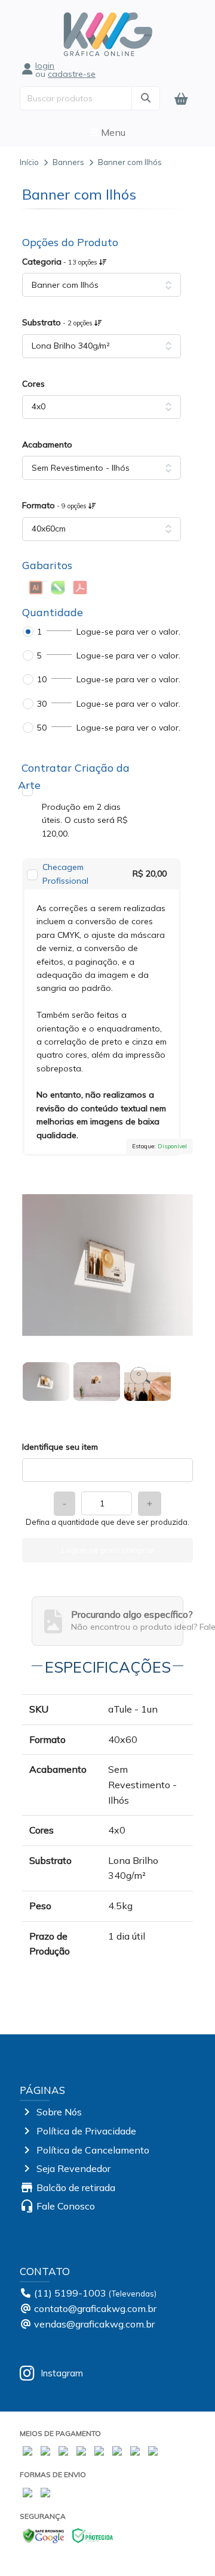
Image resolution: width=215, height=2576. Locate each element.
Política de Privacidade (86, 2131)
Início (29, 162)
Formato (55, 505)
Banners (68, 162)
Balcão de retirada (76, 2187)
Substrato (58, 322)
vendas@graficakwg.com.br (94, 2324)
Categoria (61, 262)
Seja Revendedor (73, 2168)
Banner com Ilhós (130, 162)
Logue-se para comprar (108, 1550)
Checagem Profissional (65, 874)
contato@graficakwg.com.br (95, 2308)
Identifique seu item (60, 1447)
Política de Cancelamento (93, 2150)
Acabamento (47, 445)
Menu (112, 132)
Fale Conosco (66, 2206)
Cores (33, 384)
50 (42, 728)
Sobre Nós (59, 2112)
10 (42, 679)
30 (42, 704)
